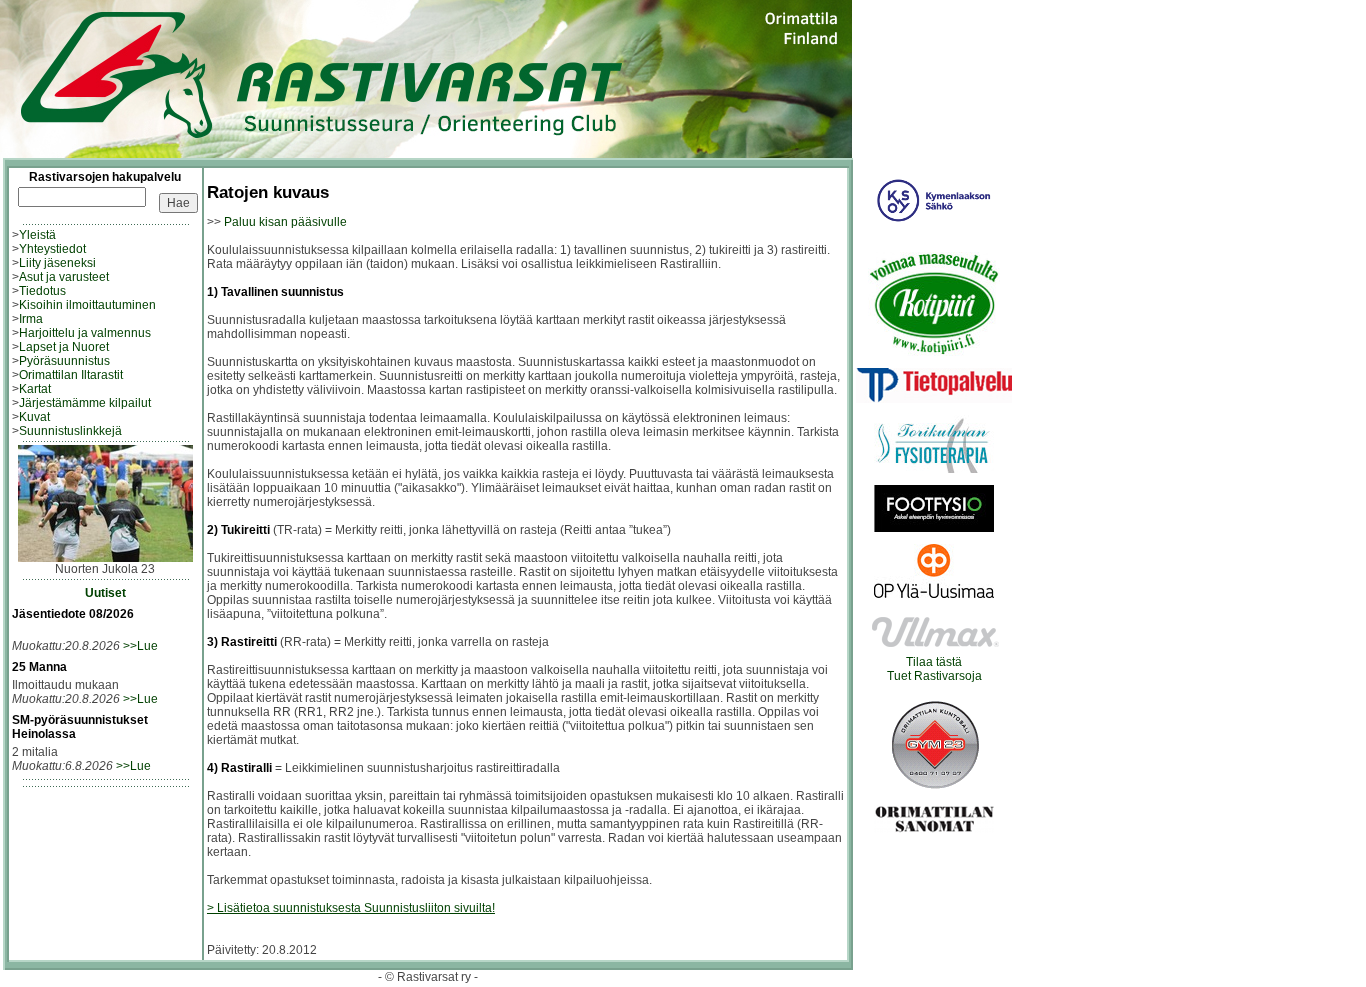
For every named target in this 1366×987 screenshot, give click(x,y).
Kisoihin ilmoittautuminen (87, 305)
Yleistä (37, 235)
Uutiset (105, 593)
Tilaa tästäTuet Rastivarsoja (934, 669)
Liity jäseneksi (57, 263)
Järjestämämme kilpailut (85, 403)
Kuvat (34, 417)
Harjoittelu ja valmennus (85, 333)
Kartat (35, 389)
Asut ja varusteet (64, 277)
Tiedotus (42, 291)
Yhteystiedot (52, 249)
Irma (31, 319)
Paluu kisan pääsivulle (285, 222)
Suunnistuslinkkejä (70, 431)
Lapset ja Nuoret (64, 347)
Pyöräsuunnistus (64, 361)
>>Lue (140, 646)
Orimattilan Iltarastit (71, 375)
